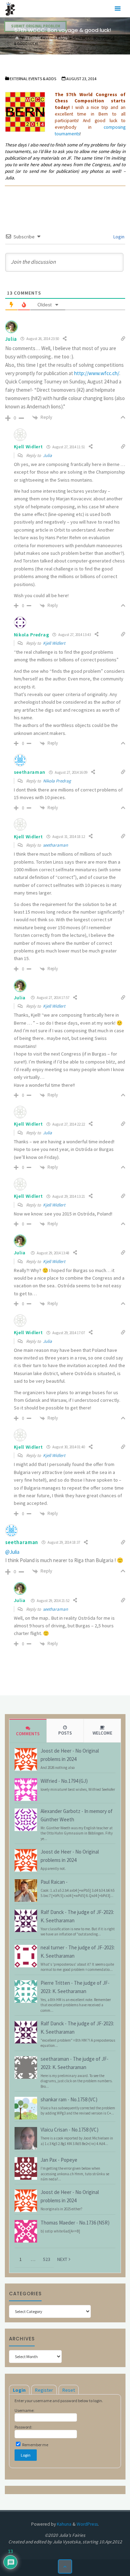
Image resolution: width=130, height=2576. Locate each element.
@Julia (12, 1552)
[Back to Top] (65, 2566)
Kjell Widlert (54, 643)
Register (44, 2390)
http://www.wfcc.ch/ (97, 373)
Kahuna (64, 2524)
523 (47, 2259)
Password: (23, 2427)
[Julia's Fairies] (10, 9)
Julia (11, 339)
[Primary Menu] (118, 9)
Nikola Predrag (57, 781)
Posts (65, 1733)
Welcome (102, 1733)
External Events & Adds (46, 38)
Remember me (35, 2445)
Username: (24, 2410)
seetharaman (55, 845)
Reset (69, 2390)
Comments (28, 1734)
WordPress (87, 2524)
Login (118, 237)
